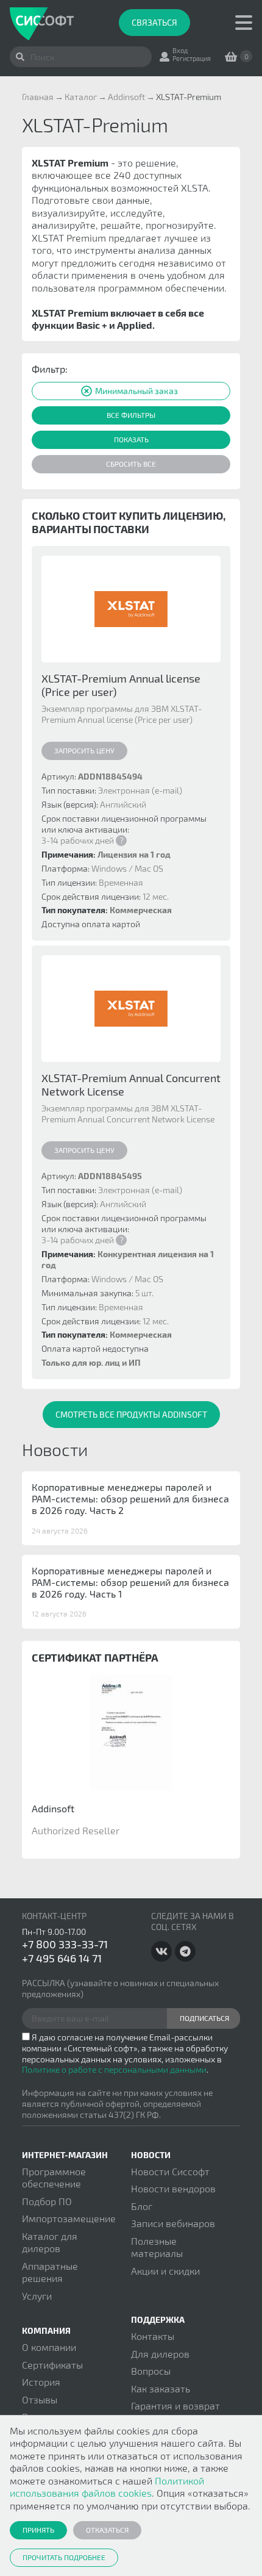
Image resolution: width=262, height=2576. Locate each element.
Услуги (37, 2296)
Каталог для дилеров (50, 2242)
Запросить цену (84, 750)
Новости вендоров (173, 2188)
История (41, 2382)
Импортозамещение (69, 2218)
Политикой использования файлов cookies (107, 2487)
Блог (142, 2206)
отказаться (107, 2530)
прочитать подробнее (64, 2557)
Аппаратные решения (50, 2272)
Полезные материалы (157, 2247)
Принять (38, 2530)
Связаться (154, 22)
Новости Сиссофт (170, 2171)
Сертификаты (52, 2365)
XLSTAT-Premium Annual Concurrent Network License (131, 1085)
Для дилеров (160, 2354)
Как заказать (161, 2388)
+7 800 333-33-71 (65, 1944)
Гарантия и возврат (175, 2406)
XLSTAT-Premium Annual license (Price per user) (121, 685)
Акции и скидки (165, 2271)
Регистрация (192, 58)
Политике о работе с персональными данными (114, 2069)
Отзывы (40, 2399)
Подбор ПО (47, 2201)
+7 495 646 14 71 (62, 1958)
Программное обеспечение (54, 2177)
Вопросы (151, 2371)
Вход (180, 50)
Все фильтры (131, 415)
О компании (49, 2347)
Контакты (153, 2336)
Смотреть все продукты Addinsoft (131, 1414)
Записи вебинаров (173, 2223)
